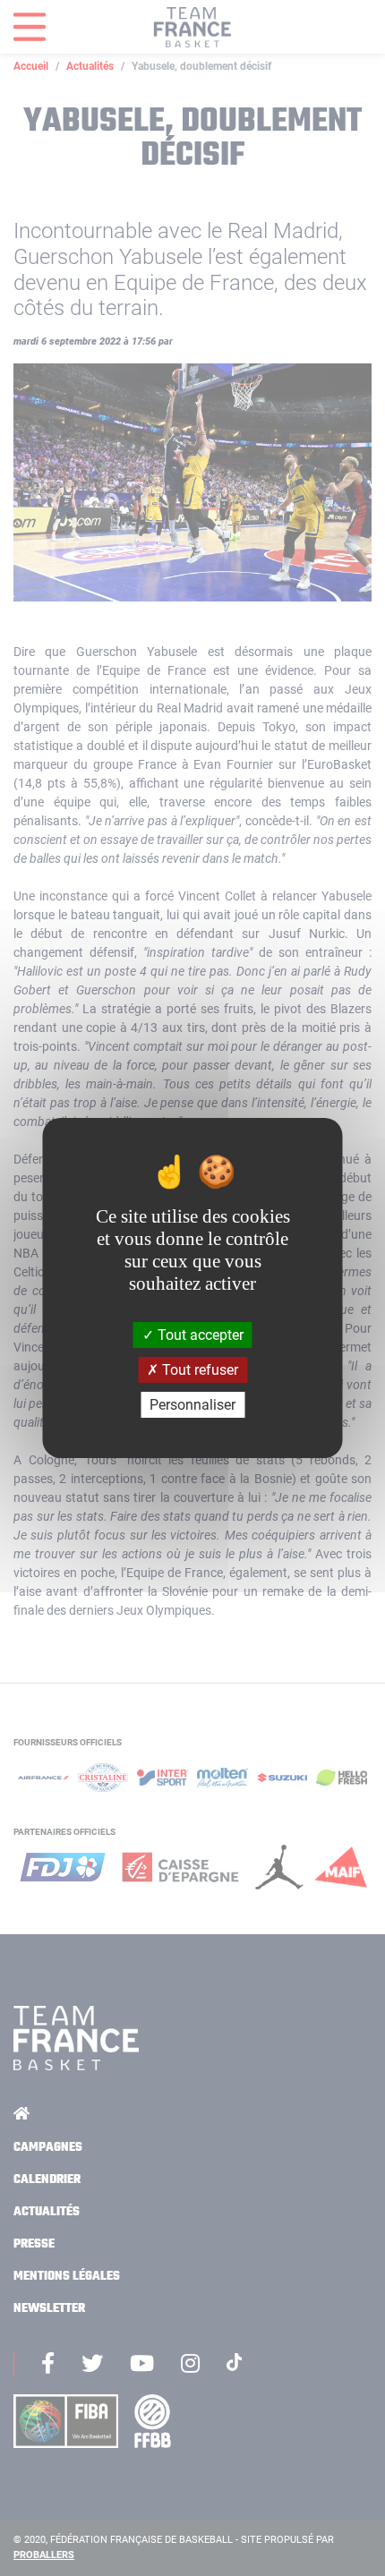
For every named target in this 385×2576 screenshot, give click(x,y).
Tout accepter (199, 1334)
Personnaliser (192, 1405)
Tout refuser (198, 1370)
